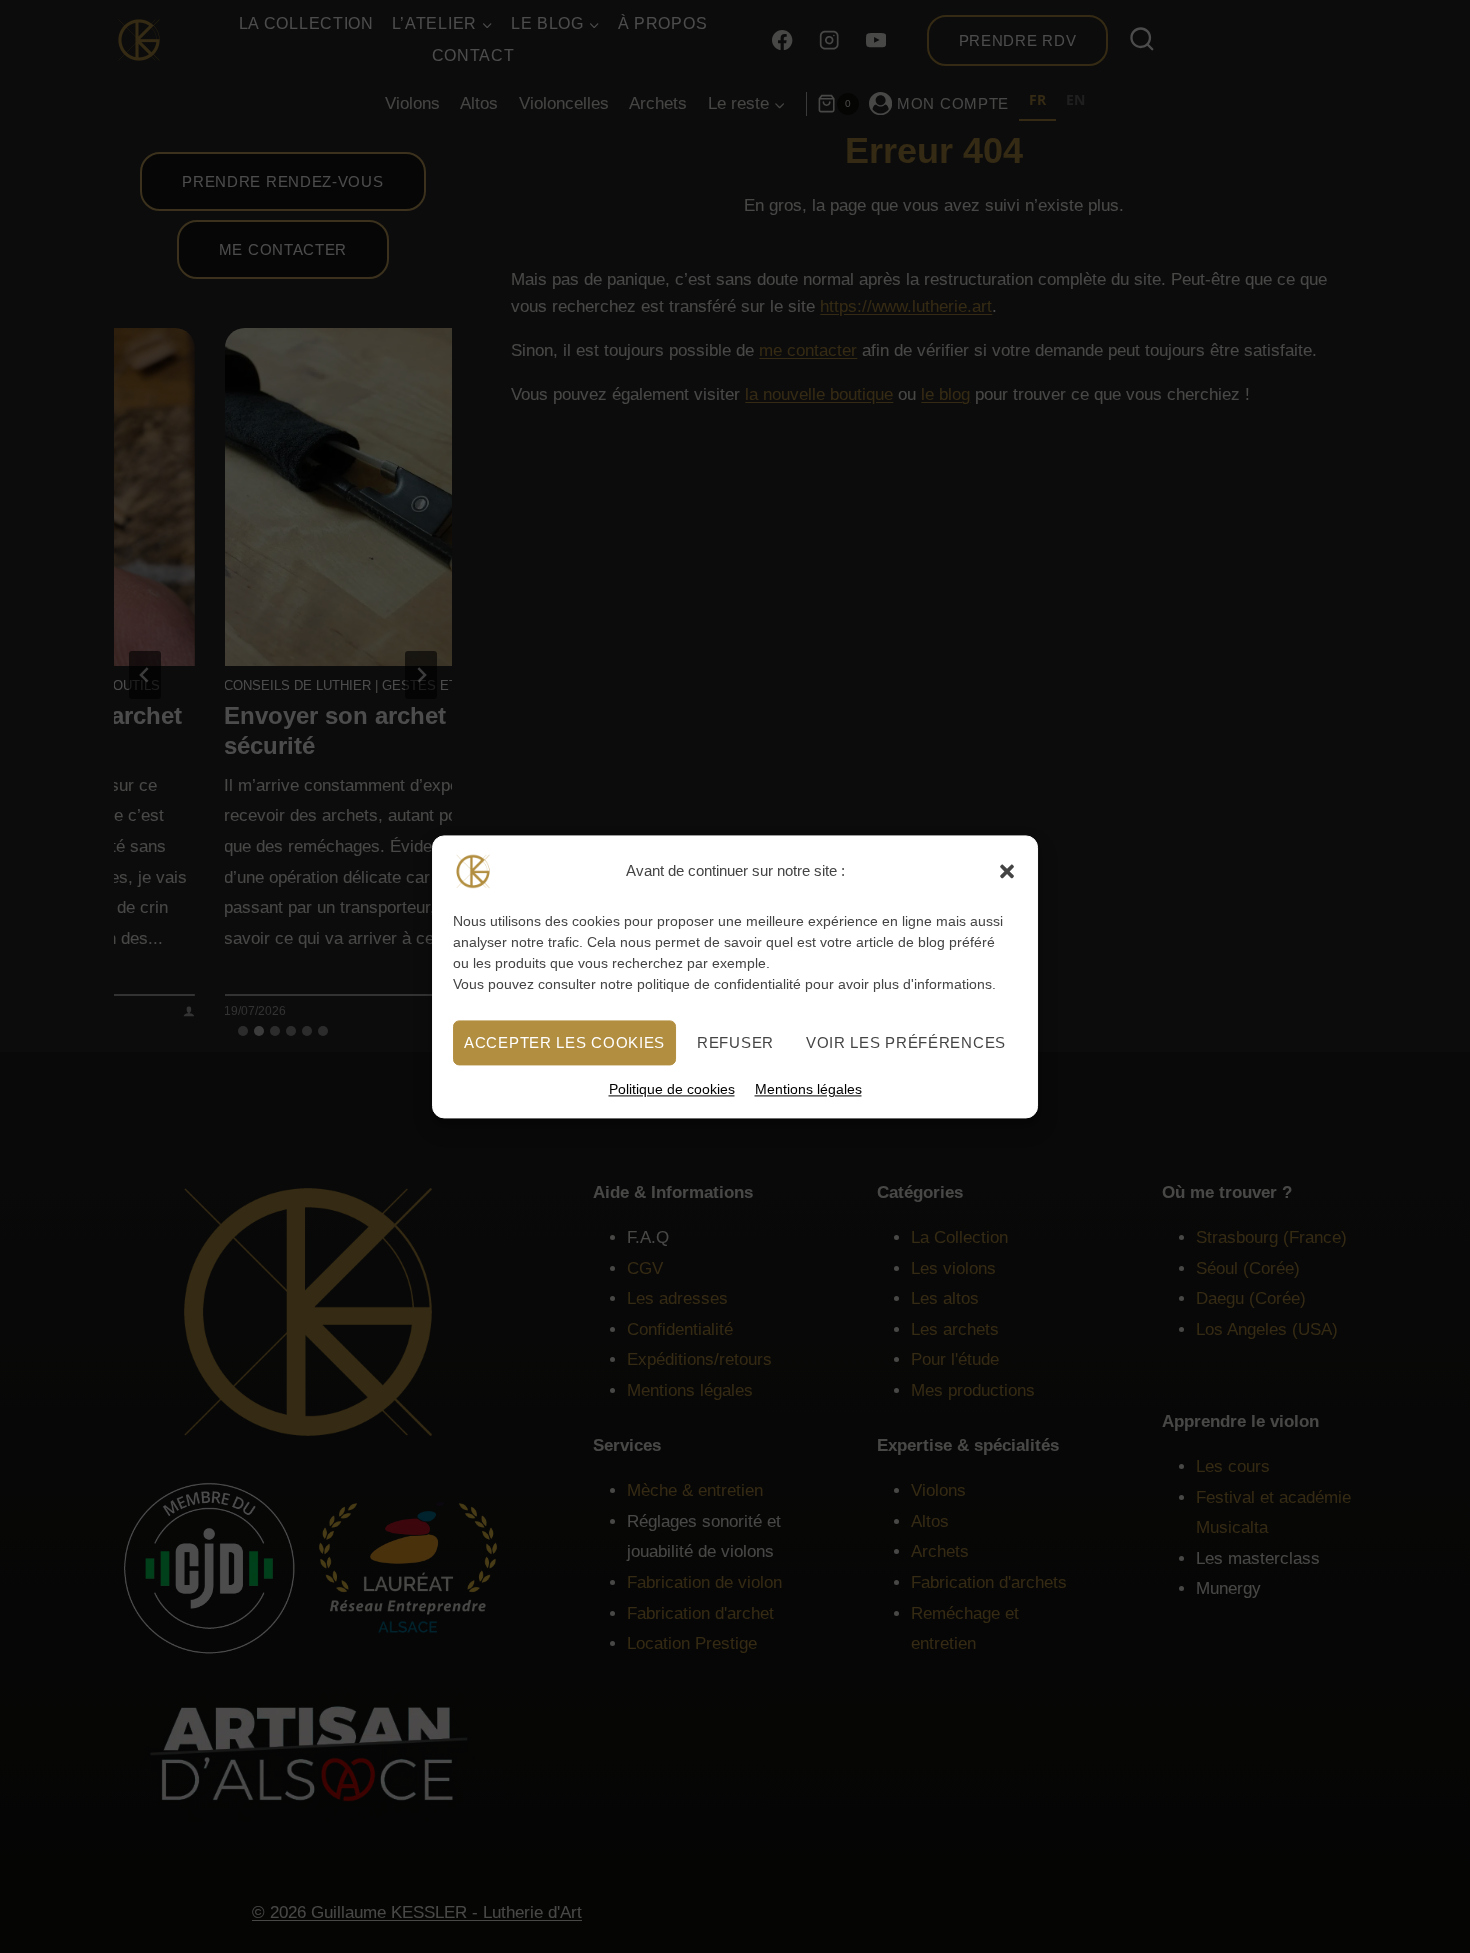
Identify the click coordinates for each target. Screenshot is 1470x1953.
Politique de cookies (672, 1089)
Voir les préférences (906, 1041)
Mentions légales (808, 1089)
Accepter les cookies (564, 1041)
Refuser (735, 1041)
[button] (1007, 871)
